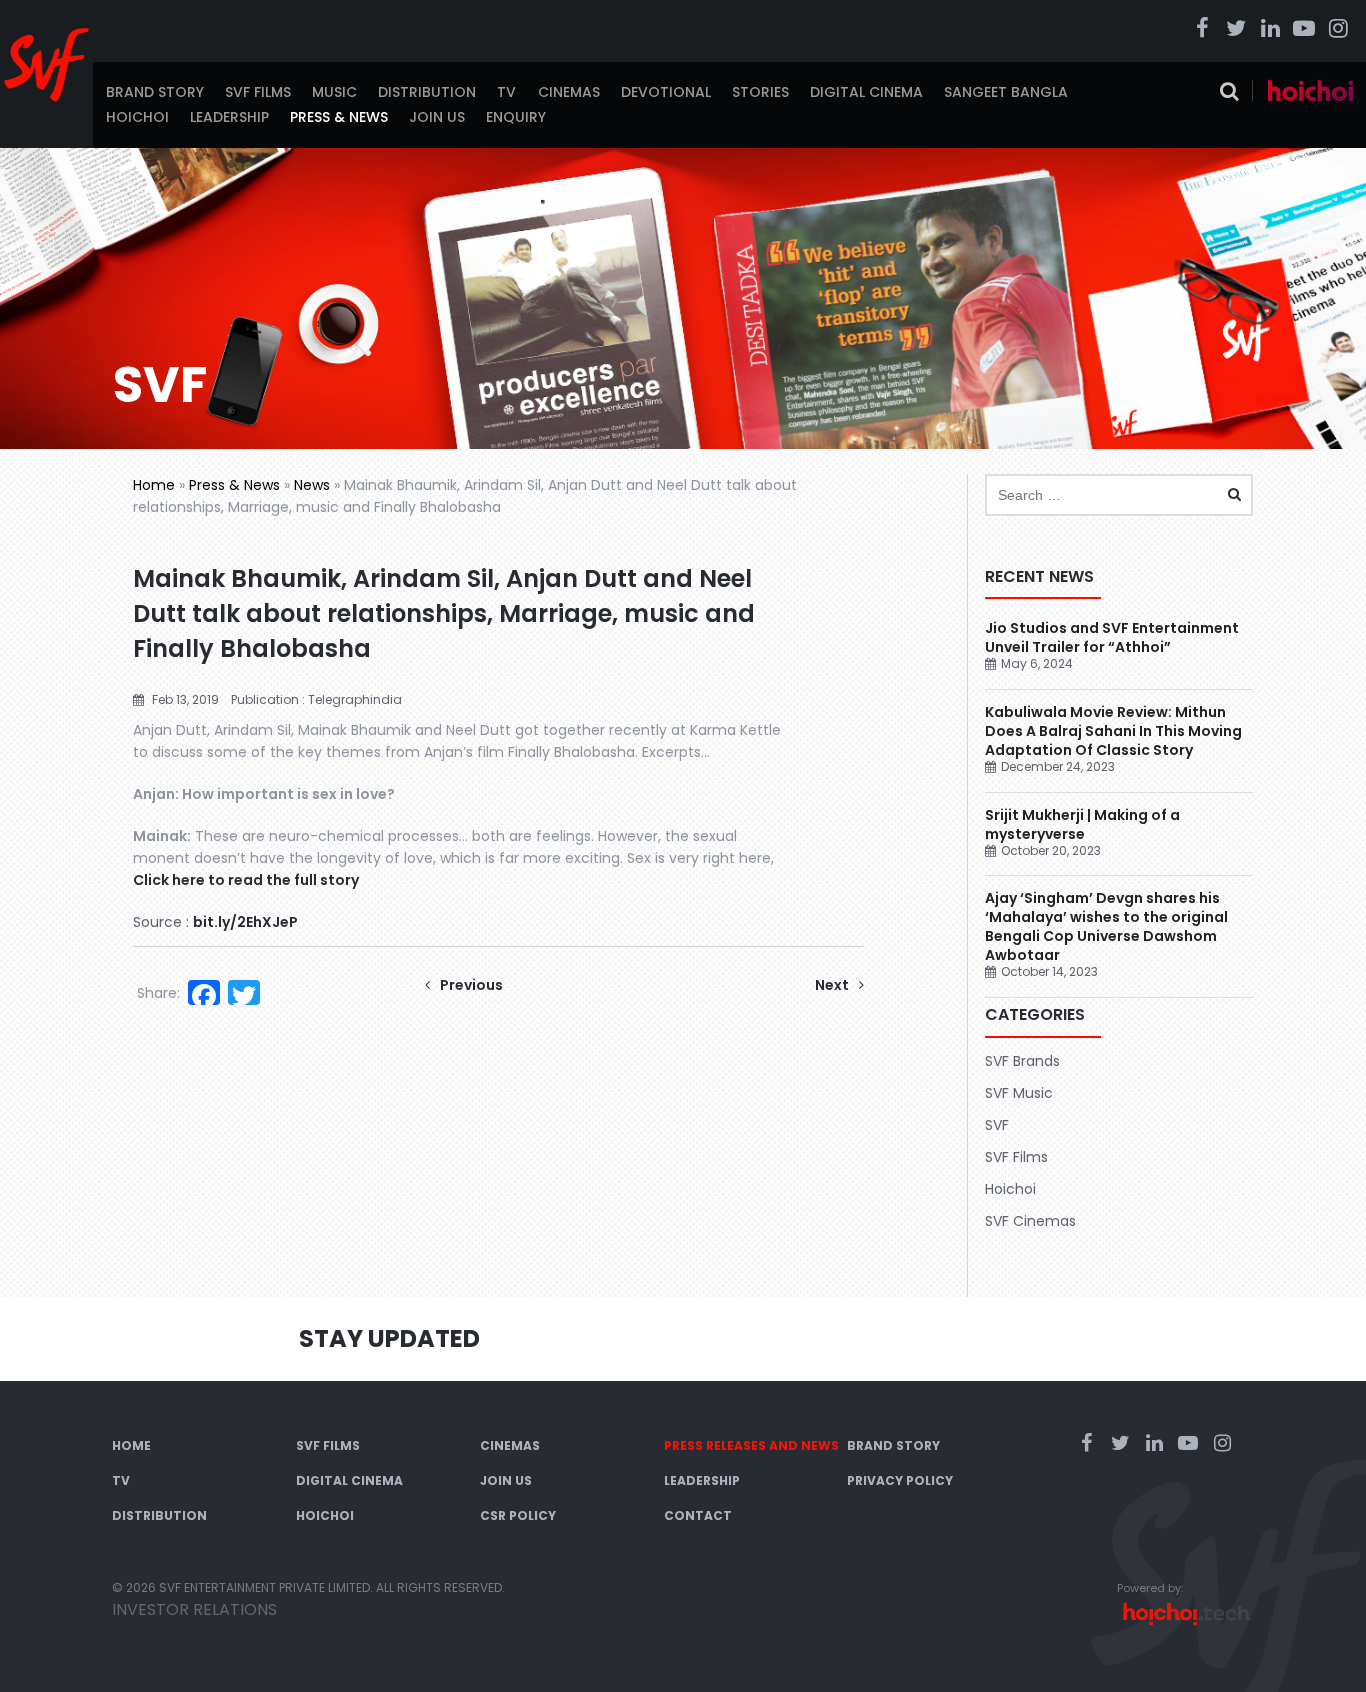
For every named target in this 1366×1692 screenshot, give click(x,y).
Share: (158, 993)
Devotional (666, 92)
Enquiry (516, 117)
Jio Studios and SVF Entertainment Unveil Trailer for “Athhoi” (1112, 637)
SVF (997, 1125)
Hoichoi (137, 117)
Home (154, 485)
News (312, 485)
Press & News (339, 117)
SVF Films (258, 92)
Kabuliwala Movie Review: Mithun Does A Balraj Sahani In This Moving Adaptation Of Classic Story (1113, 731)
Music (334, 92)
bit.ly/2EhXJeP (245, 922)
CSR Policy (518, 1515)
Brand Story (155, 92)
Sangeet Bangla (1006, 92)
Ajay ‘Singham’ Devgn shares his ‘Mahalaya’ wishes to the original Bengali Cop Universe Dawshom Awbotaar (1106, 926)
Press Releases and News (751, 1445)
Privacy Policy (900, 1480)
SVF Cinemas (1030, 1221)
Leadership (229, 117)
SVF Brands (1022, 1061)
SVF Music (1019, 1093)
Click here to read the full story (246, 880)
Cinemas (569, 92)
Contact (698, 1515)
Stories (760, 92)
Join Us (437, 117)
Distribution (427, 92)
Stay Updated (389, 1338)
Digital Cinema (866, 92)
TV (506, 92)
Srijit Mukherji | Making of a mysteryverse (1082, 824)
